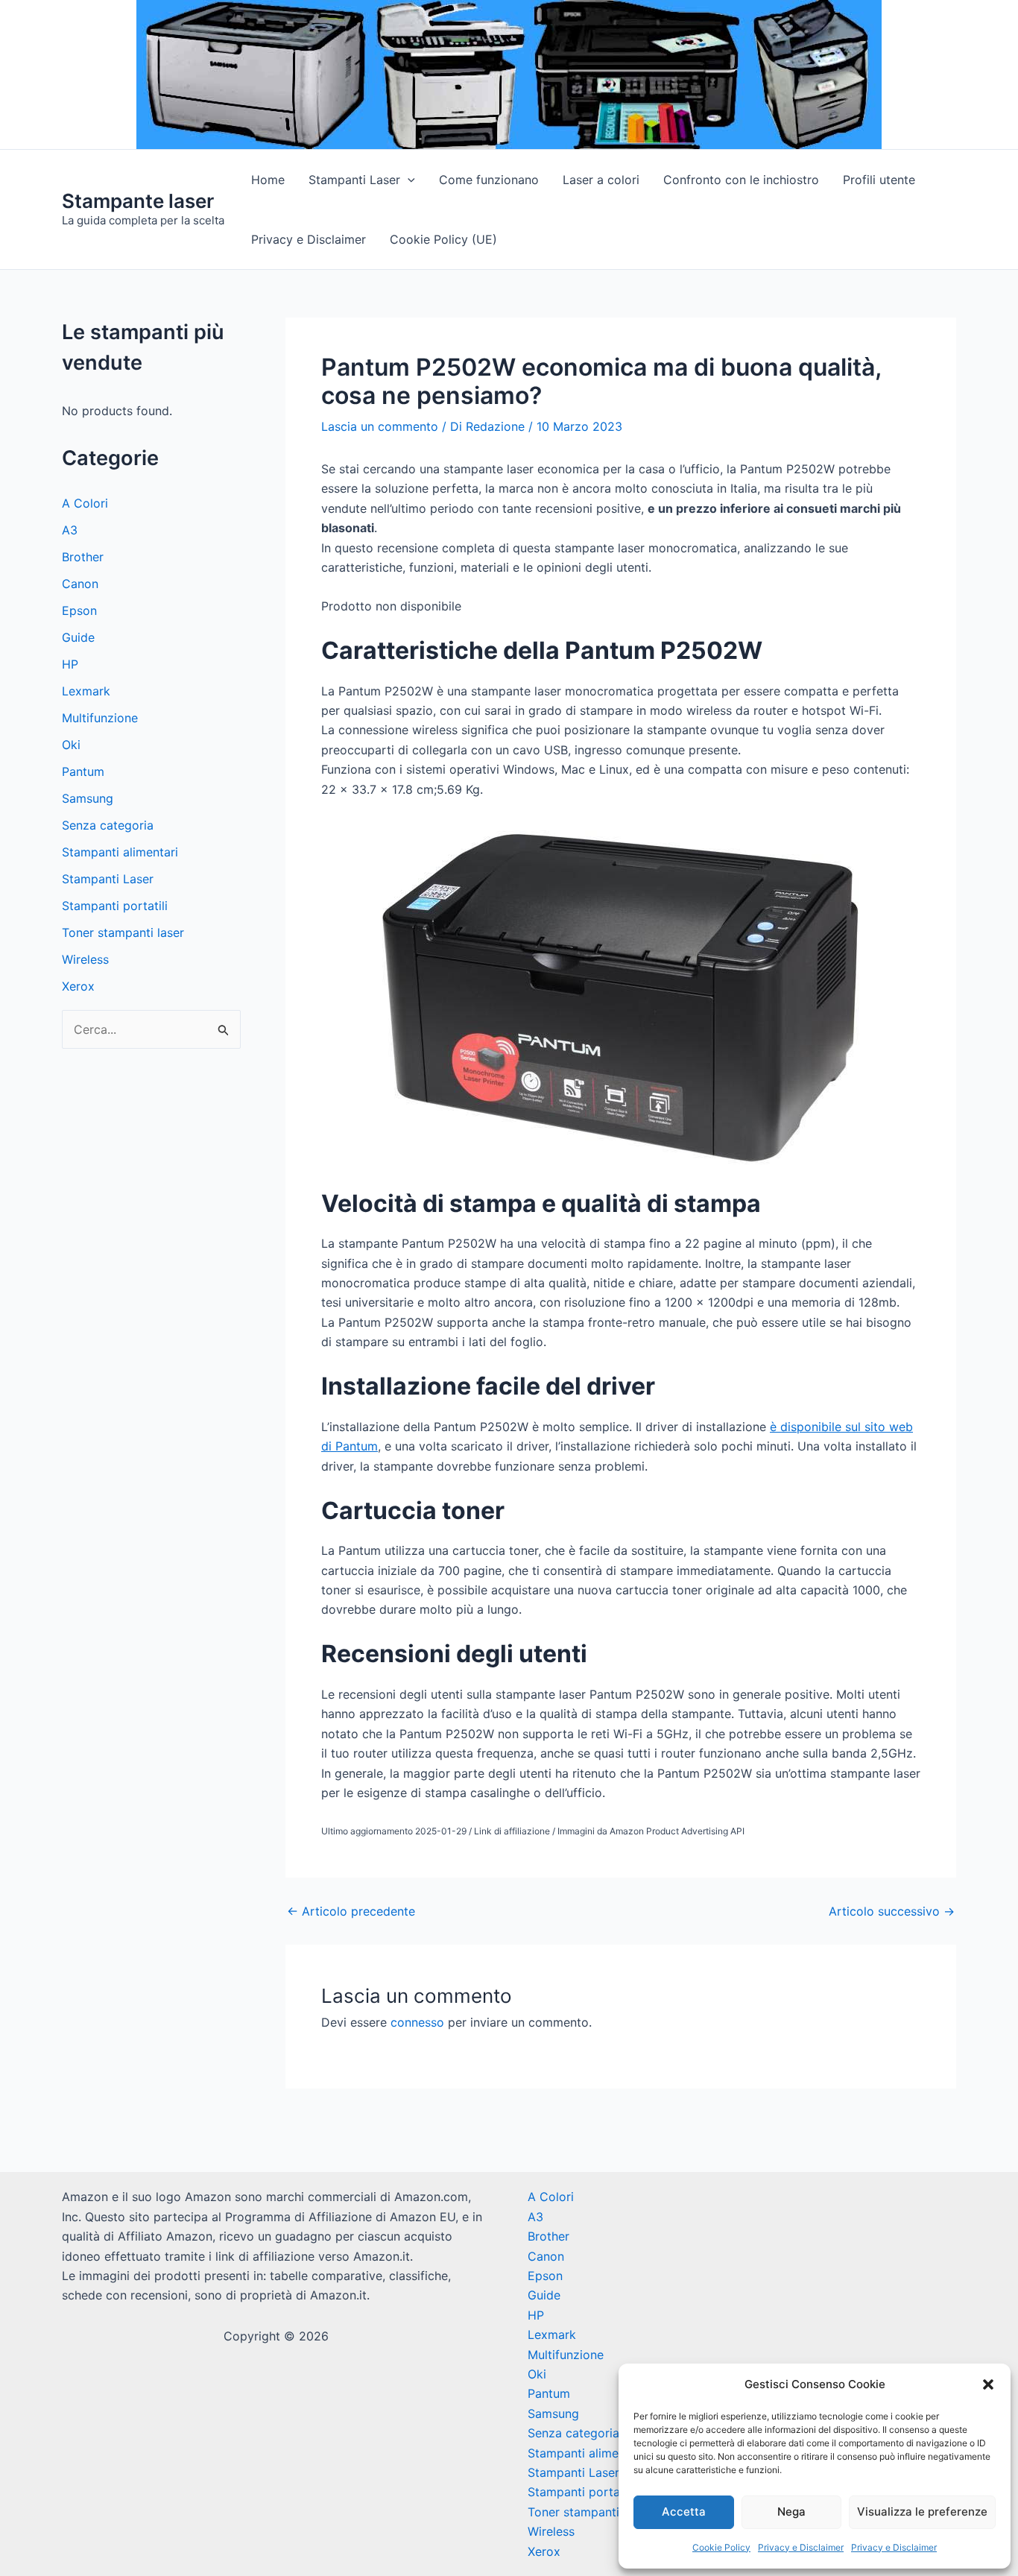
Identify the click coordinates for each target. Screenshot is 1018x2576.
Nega (791, 2512)
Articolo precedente (351, 1911)
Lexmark (86, 691)
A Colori (85, 503)
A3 (70, 530)
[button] (988, 2384)
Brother (83, 557)
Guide (78, 637)
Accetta (684, 2512)
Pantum (83, 771)
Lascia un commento (380, 426)
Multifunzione (100, 718)
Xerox (78, 986)
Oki (71, 745)
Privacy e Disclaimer (801, 2547)
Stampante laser (138, 201)
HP (70, 664)
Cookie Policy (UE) (443, 239)
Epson (79, 610)
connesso (417, 2022)
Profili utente (879, 180)
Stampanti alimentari (120, 852)
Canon (80, 584)
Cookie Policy (721, 2547)
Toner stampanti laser (123, 932)
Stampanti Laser (354, 180)
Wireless (85, 959)
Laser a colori (601, 180)
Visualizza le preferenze (922, 2512)
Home (268, 180)
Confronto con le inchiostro (741, 180)
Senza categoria (108, 825)
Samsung (88, 798)
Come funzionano (489, 180)
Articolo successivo (892, 1911)
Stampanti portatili (115, 906)
